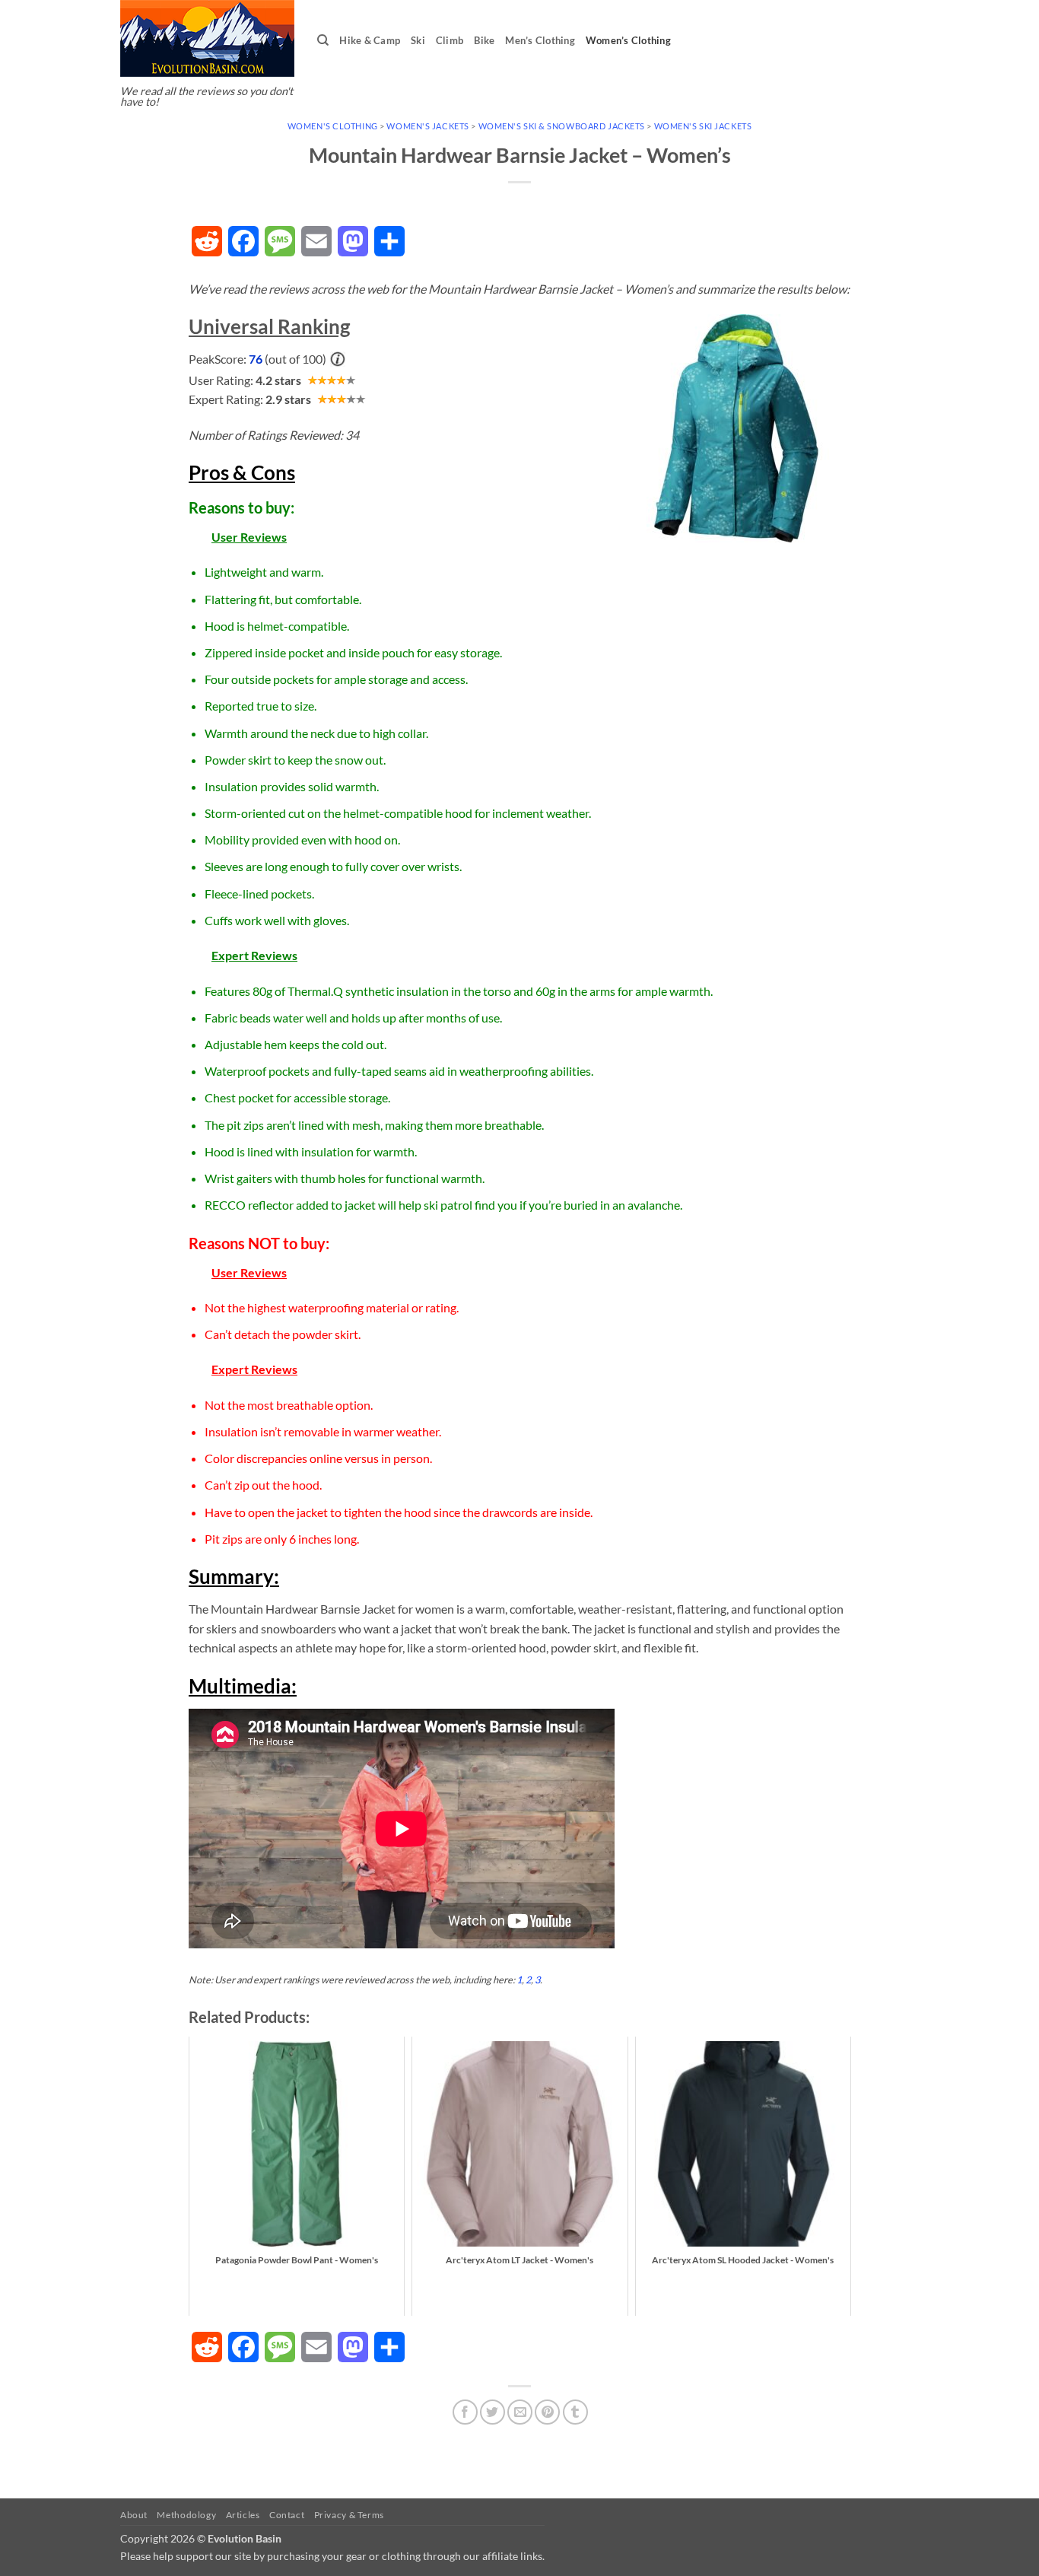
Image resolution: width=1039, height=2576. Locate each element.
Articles (243, 2515)
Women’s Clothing (628, 40)
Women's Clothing (333, 126)
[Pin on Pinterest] (547, 2412)
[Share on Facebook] (465, 2412)
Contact (287, 2515)
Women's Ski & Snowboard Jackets (562, 126)
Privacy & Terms (349, 2515)
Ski (418, 40)
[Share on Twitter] (492, 2412)
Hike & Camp (370, 40)
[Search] (323, 40)
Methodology (186, 2515)
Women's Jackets (427, 126)
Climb (450, 40)
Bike (484, 40)
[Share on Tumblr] (575, 2412)
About (134, 2515)
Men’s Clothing (540, 40)
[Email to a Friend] (520, 2412)
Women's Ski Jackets (703, 126)
